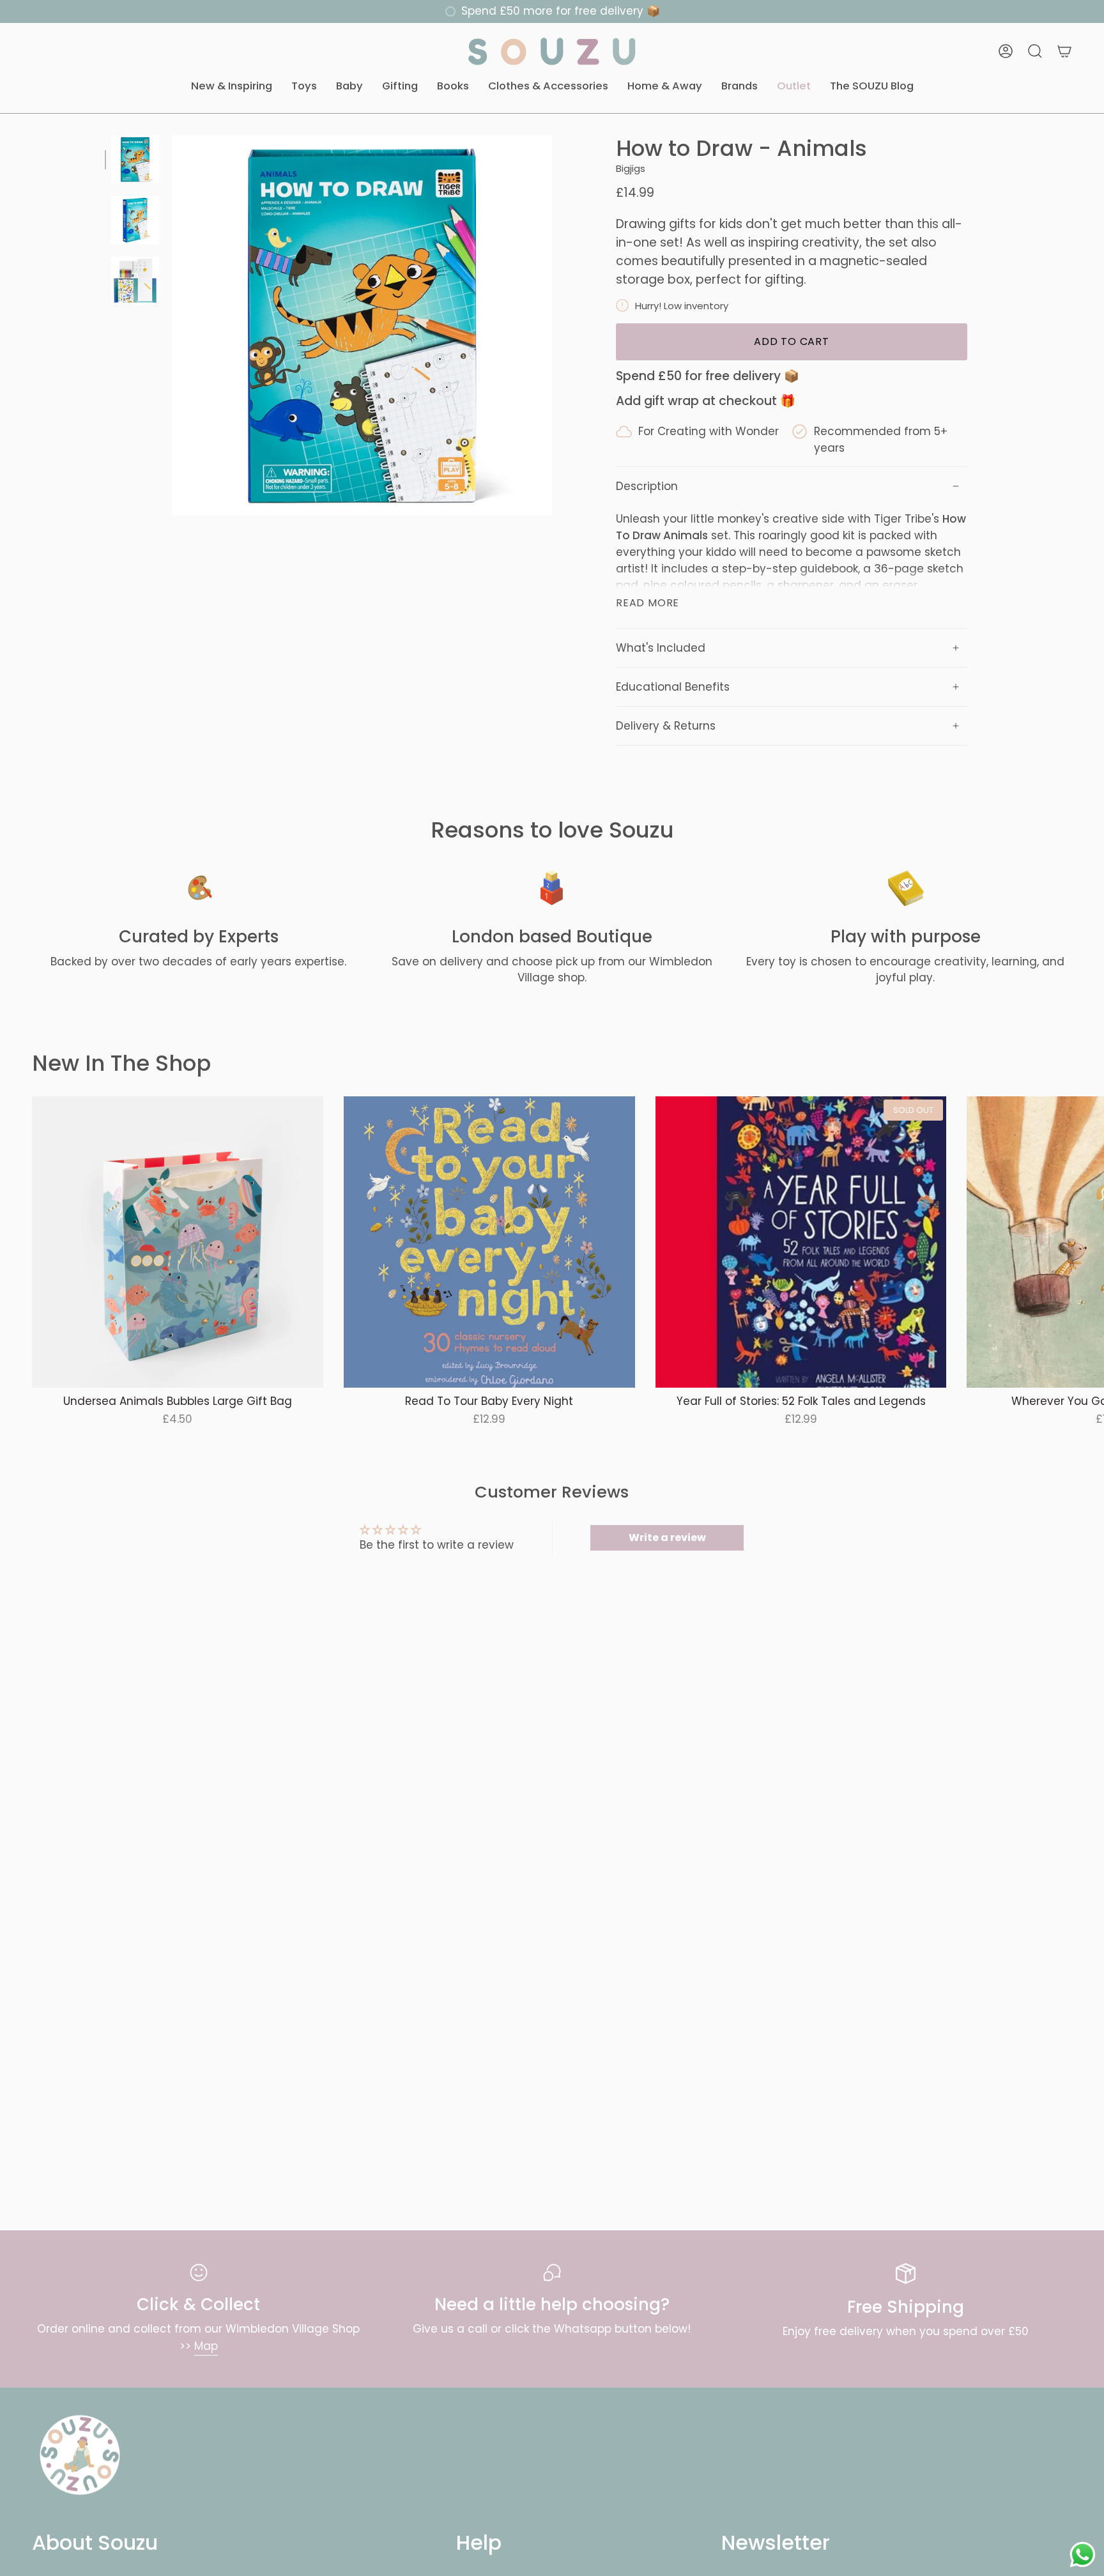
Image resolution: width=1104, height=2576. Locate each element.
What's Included (661, 648)
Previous (172, 326)
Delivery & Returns (666, 726)
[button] (232, 87)
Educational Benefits (673, 687)
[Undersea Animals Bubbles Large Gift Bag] (178, 1242)
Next (1085, 1242)
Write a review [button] (667, 1537)
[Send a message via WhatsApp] (1083, 2555)
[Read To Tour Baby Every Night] (489, 1242)
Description (647, 486)
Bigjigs (631, 168)
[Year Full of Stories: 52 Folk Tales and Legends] (801, 1242)
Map (206, 2346)
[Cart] (1064, 51)
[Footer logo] (80, 2455)
